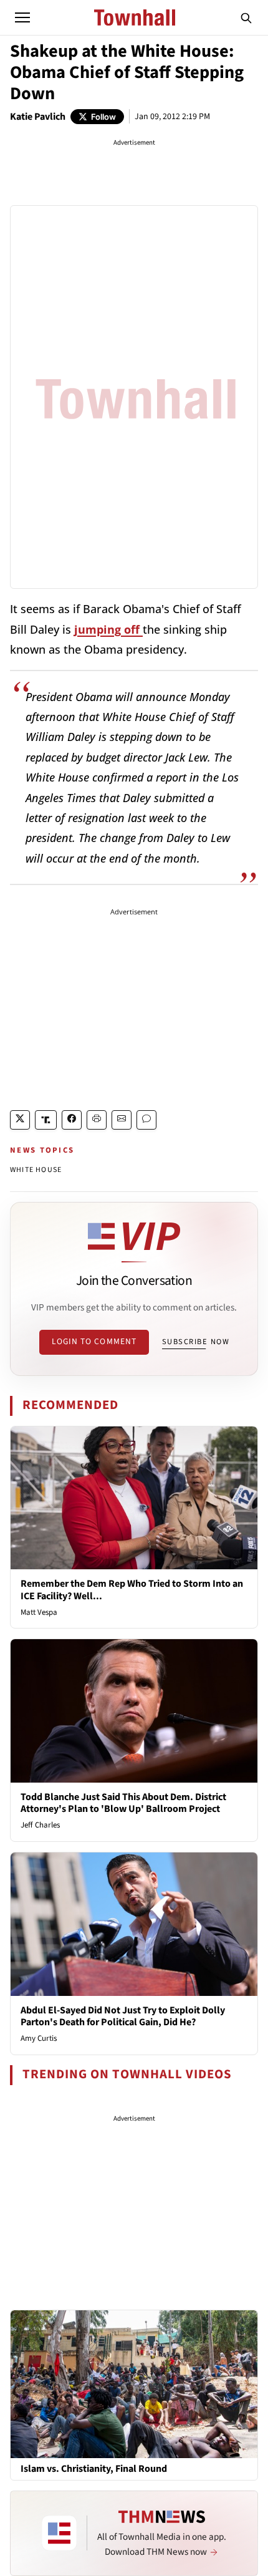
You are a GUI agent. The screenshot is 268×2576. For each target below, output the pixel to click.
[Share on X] (20, 1120)
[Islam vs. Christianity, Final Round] (134, 2383)
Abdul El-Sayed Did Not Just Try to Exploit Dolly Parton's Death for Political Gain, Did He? (123, 2016)
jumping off (108, 629)
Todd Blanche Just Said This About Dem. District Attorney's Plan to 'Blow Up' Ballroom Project (123, 1803)
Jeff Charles (40, 1825)
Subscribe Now (196, 1342)
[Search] (246, 17)
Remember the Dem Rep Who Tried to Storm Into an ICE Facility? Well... (132, 1590)
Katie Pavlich (38, 117)
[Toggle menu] (22, 17)
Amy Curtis (39, 2038)
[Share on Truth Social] (46, 1120)
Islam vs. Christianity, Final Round (94, 2469)
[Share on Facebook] (72, 1120)
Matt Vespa (39, 1612)
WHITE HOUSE (36, 1170)
